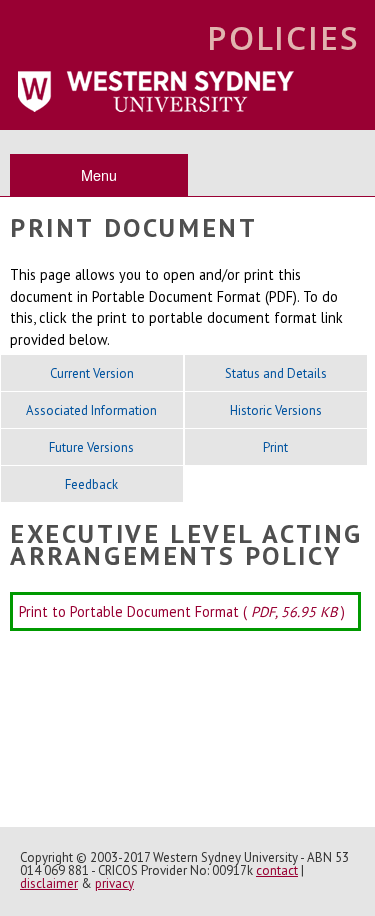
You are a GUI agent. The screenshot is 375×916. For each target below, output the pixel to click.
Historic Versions (276, 410)
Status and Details (276, 373)
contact (277, 870)
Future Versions (91, 447)
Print (275, 447)
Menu (99, 174)
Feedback (91, 484)
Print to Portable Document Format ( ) (182, 611)
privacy (114, 883)
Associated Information (91, 410)
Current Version (92, 373)
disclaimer (49, 883)
